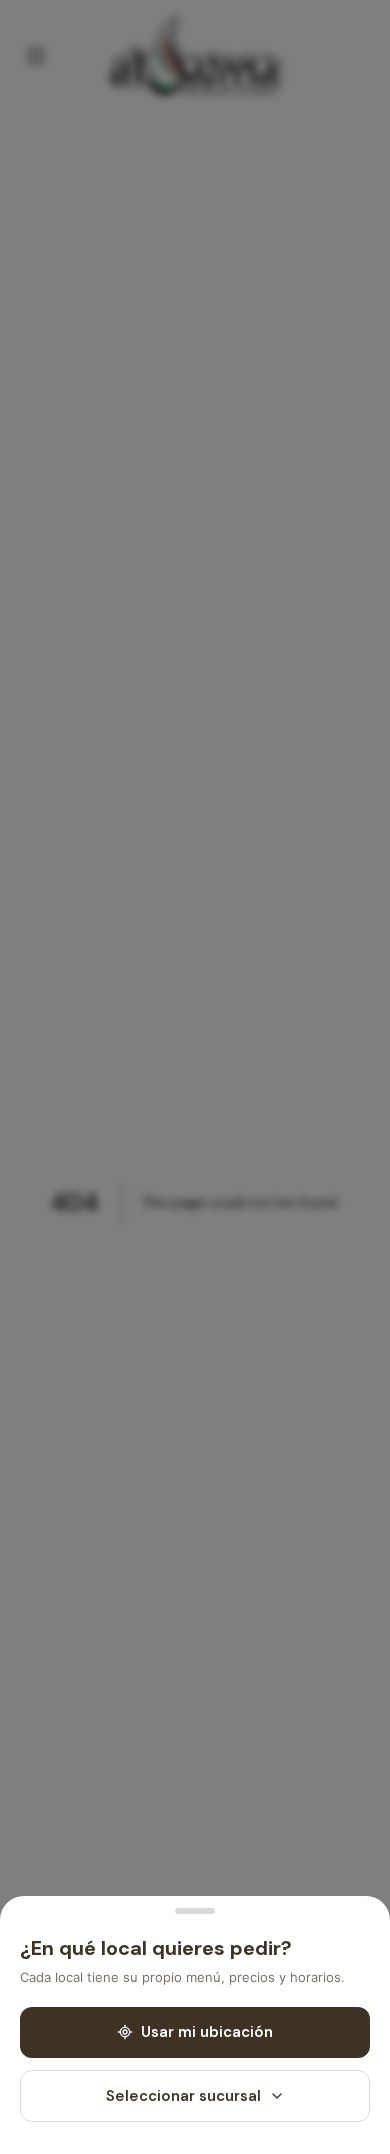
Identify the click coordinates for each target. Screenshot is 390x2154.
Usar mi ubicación (207, 2032)
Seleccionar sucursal (183, 2096)
